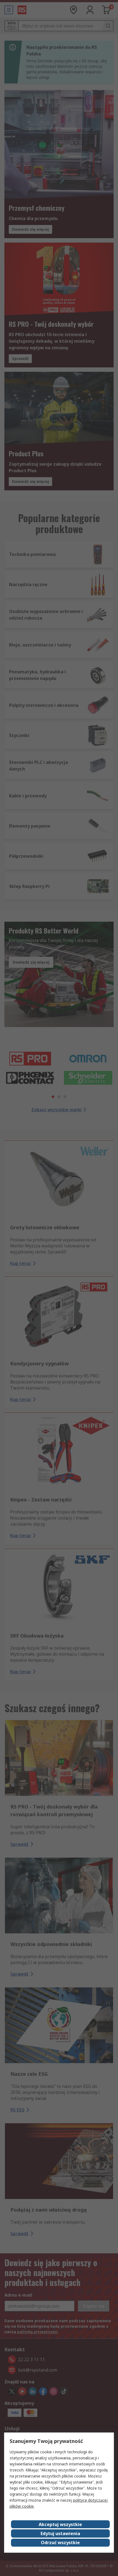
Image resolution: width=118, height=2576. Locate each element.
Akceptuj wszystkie (60, 2524)
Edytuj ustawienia (60, 2533)
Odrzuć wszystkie (60, 2543)
